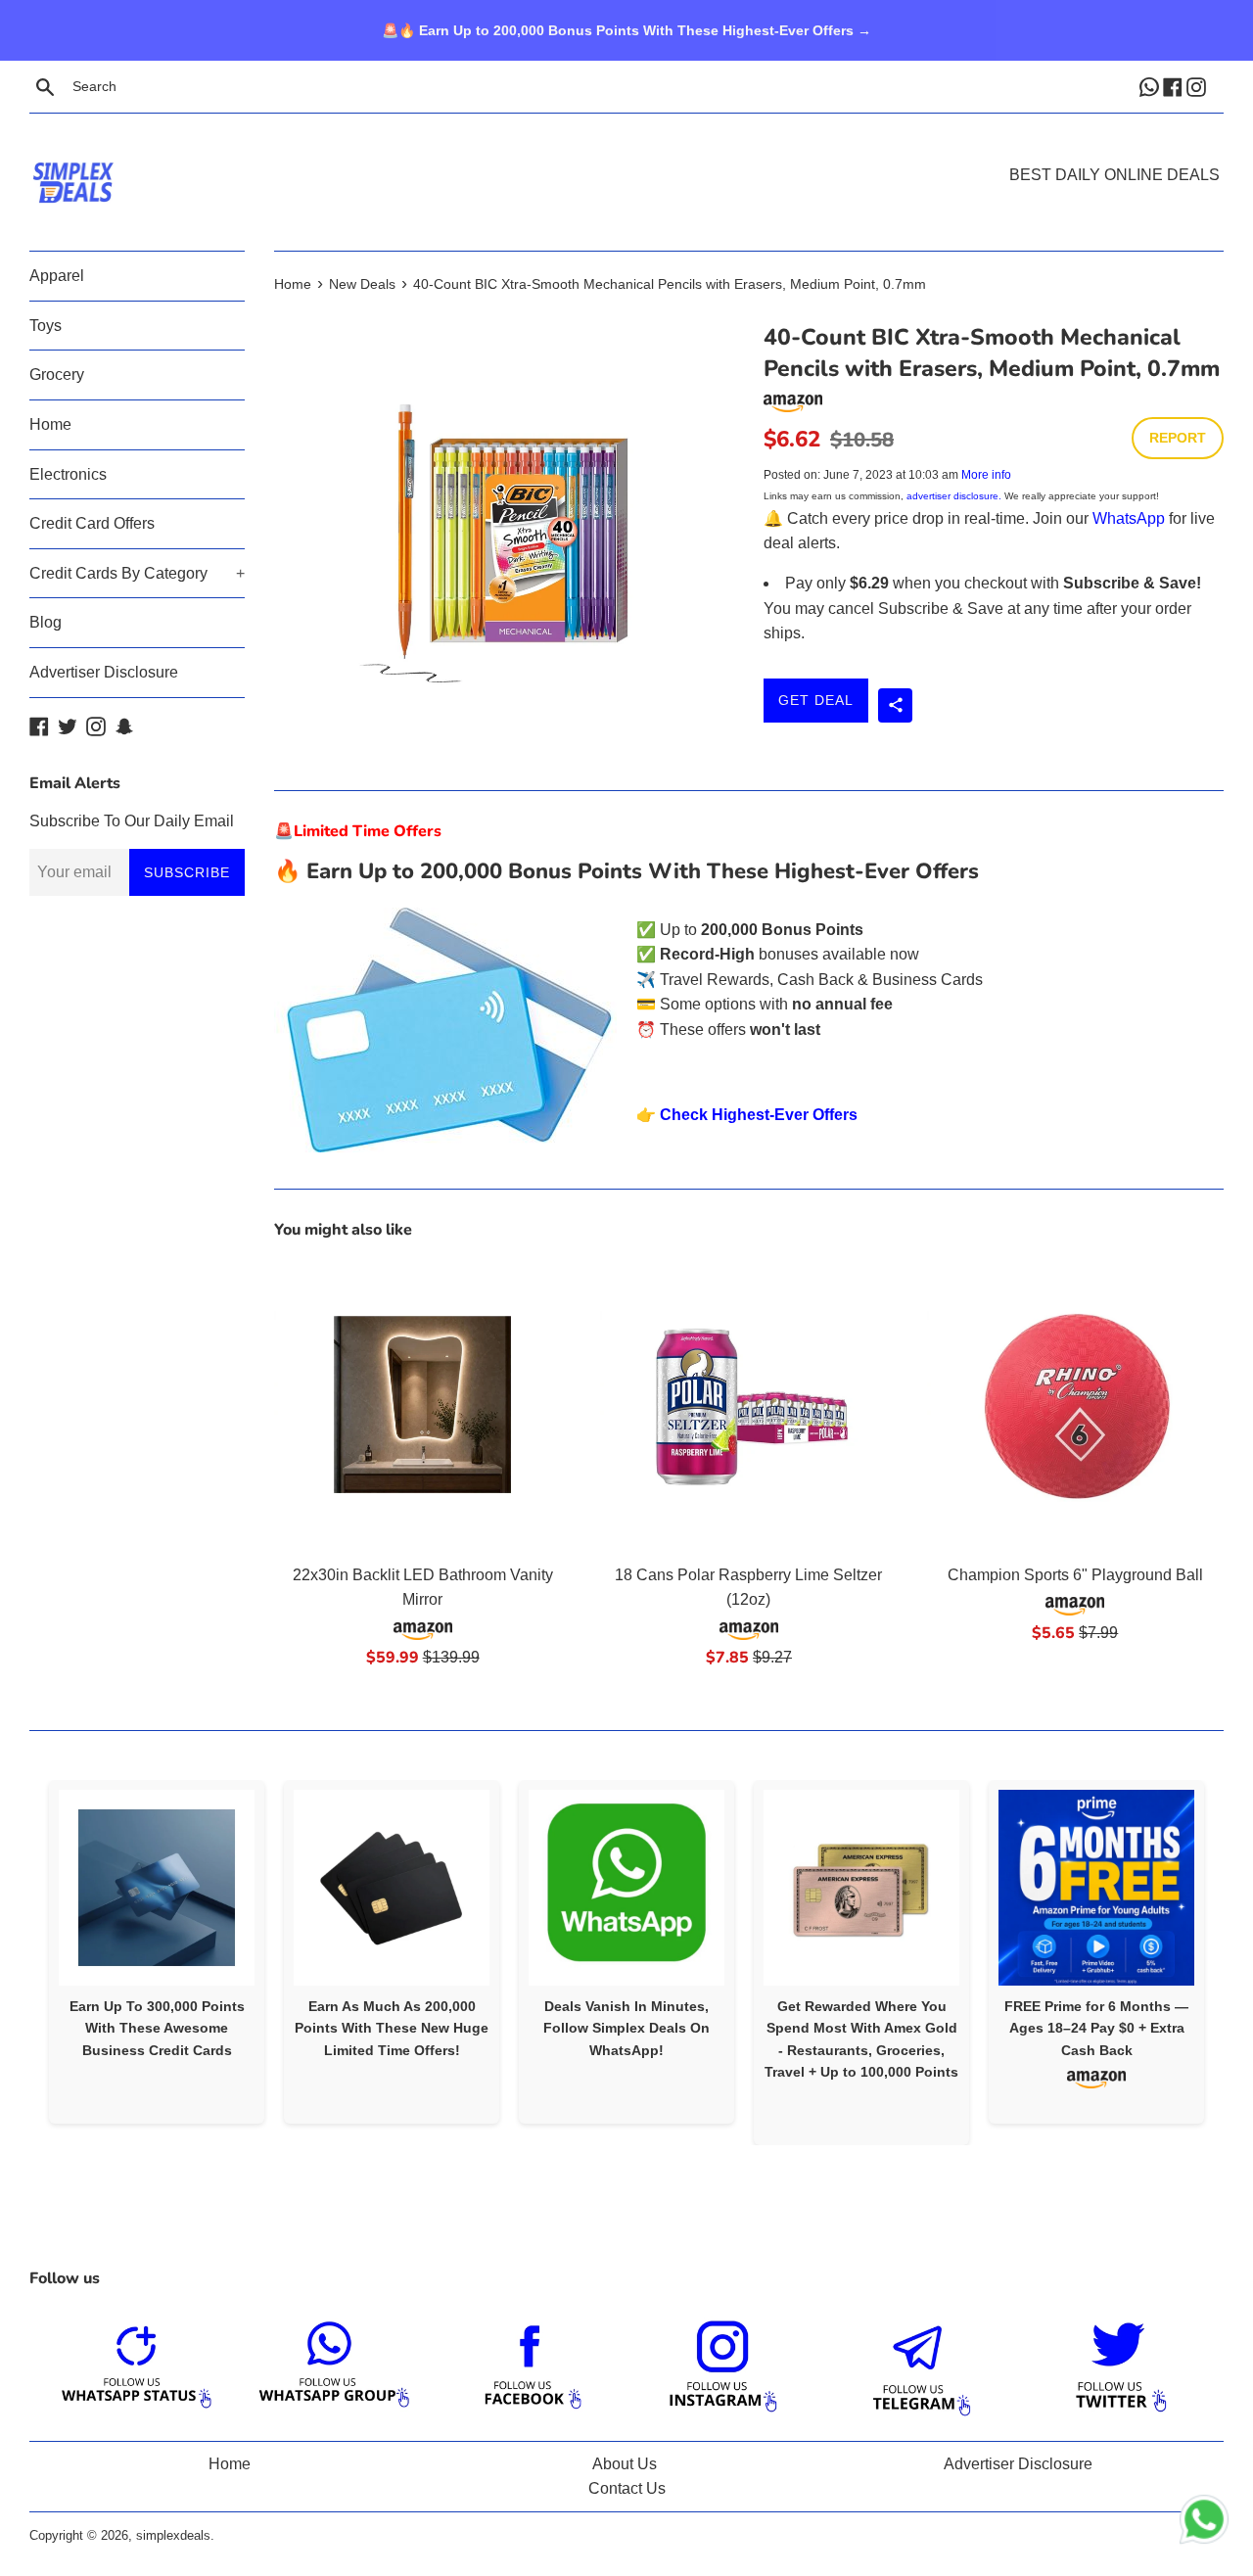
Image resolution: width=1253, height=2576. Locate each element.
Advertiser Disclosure (104, 672)
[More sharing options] (895, 705)
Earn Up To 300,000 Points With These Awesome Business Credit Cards (157, 2028)
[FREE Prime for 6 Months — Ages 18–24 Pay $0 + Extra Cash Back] (1096, 1888)
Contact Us (627, 2488)
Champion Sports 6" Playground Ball (1075, 1575)
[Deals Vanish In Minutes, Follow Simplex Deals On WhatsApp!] (626, 1888)
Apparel (57, 276)
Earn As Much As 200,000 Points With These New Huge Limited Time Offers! (392, 2028)
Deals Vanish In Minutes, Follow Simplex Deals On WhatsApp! (626, 2028)
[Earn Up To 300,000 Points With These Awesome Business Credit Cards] (157, 1888)
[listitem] (157, 1952)
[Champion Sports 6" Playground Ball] (1075, 1405)
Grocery (57, 375)
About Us (625, 2464)
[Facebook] (1175, 86)
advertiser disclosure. (954, 496)
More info (986, 475)
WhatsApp (1129, 518)
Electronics (68, 474)
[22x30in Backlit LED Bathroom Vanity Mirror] (422, 1405)
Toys (46, 326)
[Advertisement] (626, 153)
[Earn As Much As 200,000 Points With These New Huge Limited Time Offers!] (392, 1888)
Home (50, 424)
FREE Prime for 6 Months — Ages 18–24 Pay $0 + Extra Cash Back (1096, 2028)
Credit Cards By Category (137, 573)
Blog (46, 622)
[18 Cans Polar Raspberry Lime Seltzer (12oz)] (748, 1405)
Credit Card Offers (92, 523)
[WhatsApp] (1151, 86)
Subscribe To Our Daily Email (132, 821)
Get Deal (816, 700)
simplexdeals (173, 2535)
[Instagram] (1198, 86)
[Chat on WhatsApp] (1204, 2523)
